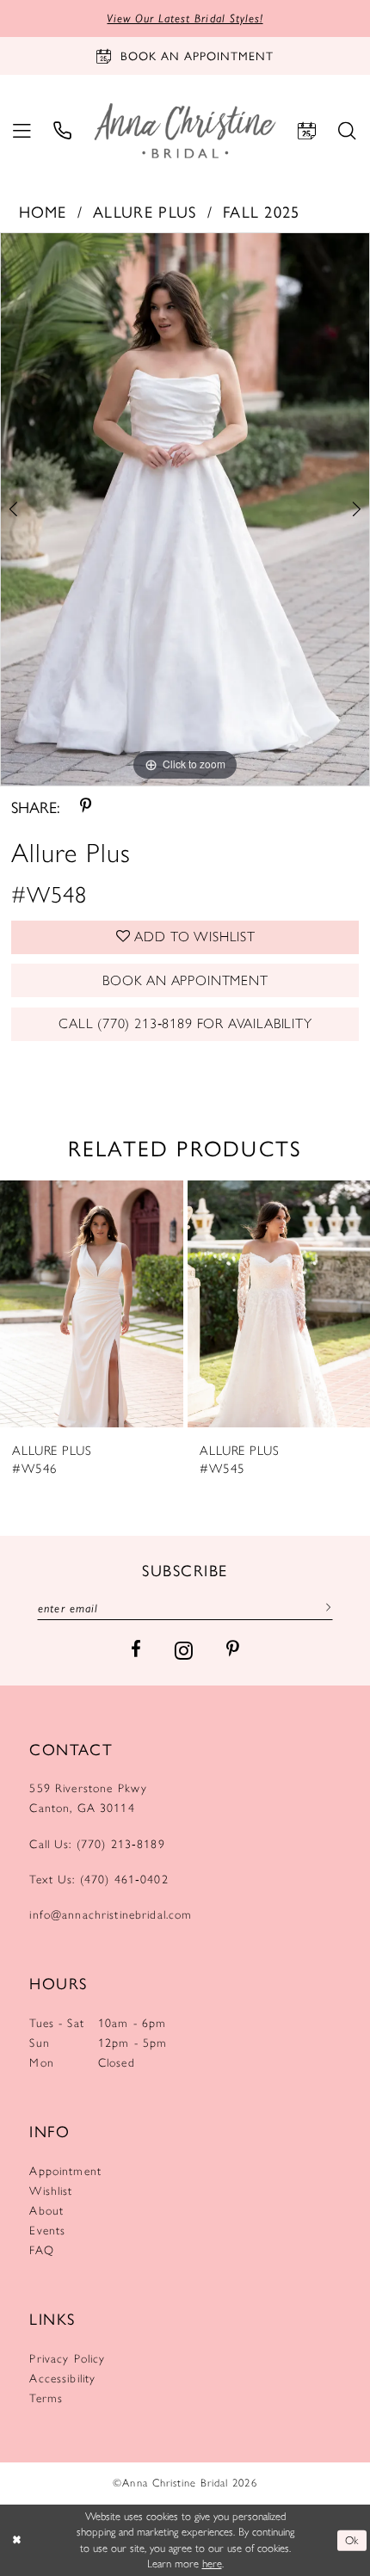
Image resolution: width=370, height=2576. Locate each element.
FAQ (41, 2250)
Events (47, 2230)
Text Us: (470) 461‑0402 (99, 1879)
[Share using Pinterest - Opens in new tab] (86, 806)
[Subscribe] (325, 1607)
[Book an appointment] (307, 131)
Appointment (65, 2171)
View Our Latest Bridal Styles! (185, 18)
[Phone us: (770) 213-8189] (62, 131)
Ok (352, 2540)
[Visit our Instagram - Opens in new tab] (184, 1650)
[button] (22, 131)
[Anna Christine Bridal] (185, 131)
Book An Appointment (185, 980)
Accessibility (62, 2378)
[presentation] (92, 1304)
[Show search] (348, 131)
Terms (46, 2398)
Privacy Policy (67, 2358)
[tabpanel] (185, 509)
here (212, 2564)
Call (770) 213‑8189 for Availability (185, 1023)
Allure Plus (145, 211)
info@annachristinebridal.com (111, 1914)
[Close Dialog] (16, 2541)
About (46, 2210)
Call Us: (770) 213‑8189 (97, 1844)
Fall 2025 (262, 211)
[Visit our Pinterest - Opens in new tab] (233, 1650)
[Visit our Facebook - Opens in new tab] (136, 1650)
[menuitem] (22, 131)
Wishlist (51, 2191)
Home (43, 211)
